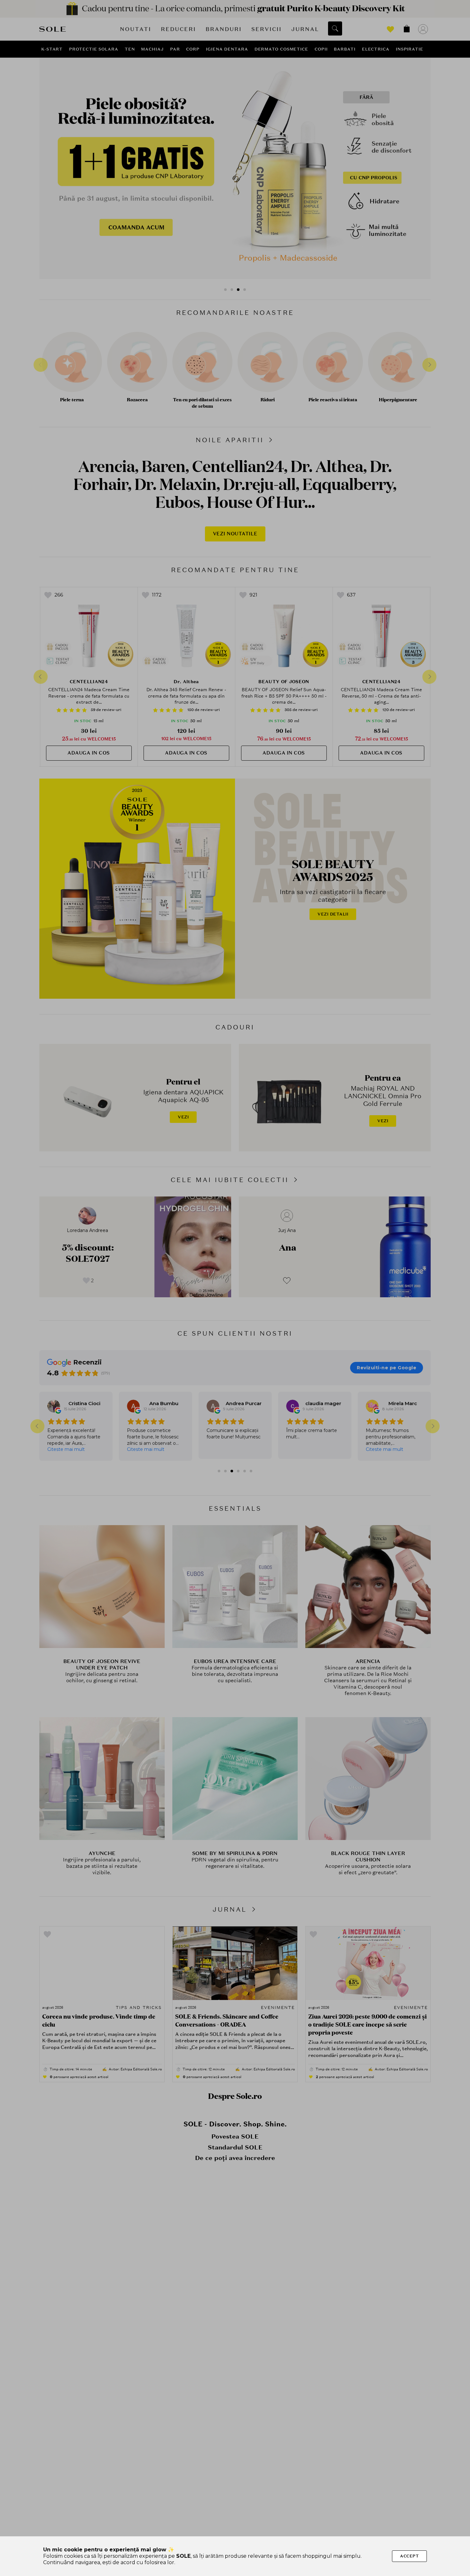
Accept (409, 2556)
